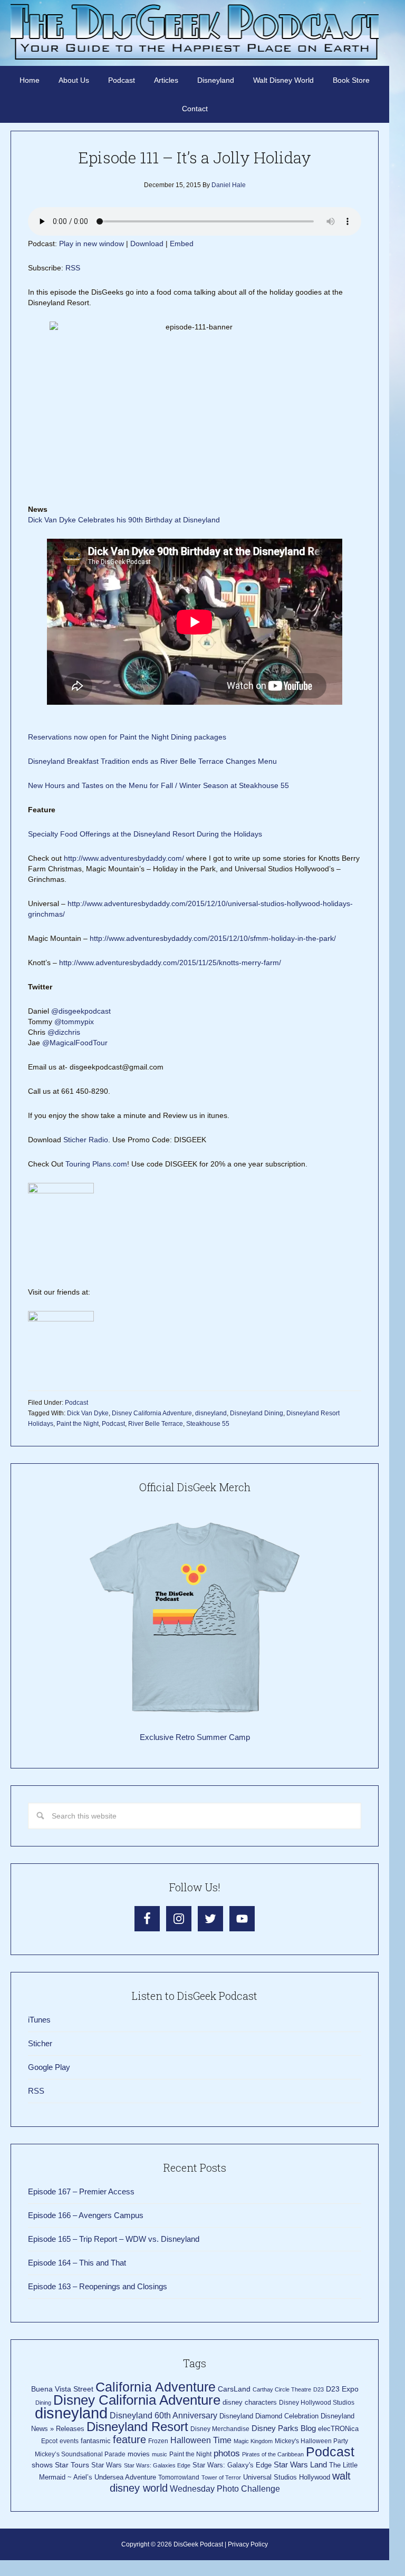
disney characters (250, 2402)
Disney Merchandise (220, 2429)
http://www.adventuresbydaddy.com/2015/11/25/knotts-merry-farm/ (170, 963)
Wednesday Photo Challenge (225, 2489)
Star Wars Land (300, 2465)
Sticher (40, 2043)
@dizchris (64, 1032)
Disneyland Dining (257, 1413)
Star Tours (72, 2465)
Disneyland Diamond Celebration (269, 2416)
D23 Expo (342, 2389)
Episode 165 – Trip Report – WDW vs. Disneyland (114, 2239)
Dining (43, 2403)
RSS (73, 268)
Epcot (49, 2441)
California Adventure (156, 2387)
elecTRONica (338, 2429)
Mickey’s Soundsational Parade (80, 2454)
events (69, 2441)
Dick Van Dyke (88, 1413)
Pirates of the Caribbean (273, 2454)
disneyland (211, 1413)
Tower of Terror (221, 2477)
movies (139, 2454)
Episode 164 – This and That (77, 2263)
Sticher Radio (86, 1140)
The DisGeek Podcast (195, 32)
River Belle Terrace (156, 1424)
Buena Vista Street (62, 2389)
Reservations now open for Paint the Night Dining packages (127, 737)
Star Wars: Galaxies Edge (157, 2465)
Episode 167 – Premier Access (81, 2191)
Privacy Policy (248, 2544)
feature (129, 2439)
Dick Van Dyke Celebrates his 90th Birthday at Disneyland (124, 520)
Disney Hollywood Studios (317, 2403)
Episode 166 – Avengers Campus (86, 2215)
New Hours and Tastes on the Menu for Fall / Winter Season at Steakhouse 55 (158, 785)
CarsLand (234, 2389)
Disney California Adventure (152, 1413)
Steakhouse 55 (208, 1424)
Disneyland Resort (137, 2427)
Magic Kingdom (253, 2441)
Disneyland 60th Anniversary (163, 2415)
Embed (182, 244)
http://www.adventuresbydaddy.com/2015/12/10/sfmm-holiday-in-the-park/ (213, 938)
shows (42, 2465)
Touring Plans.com (96, 1164)
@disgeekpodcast (82, 1011)
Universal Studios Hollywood (287, 2477)
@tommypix (74, 1022)
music (160, 2454)
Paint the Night (78, 1424)
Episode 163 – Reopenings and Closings (98, 2286)
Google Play (49, 2067)
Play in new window (91, 244)
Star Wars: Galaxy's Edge (232, 2465)
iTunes (39, 2020)
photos (227, 2453)
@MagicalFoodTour (75, 1043)
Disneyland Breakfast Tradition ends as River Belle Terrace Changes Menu (152, 761)
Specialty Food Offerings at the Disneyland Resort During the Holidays (145, 834)
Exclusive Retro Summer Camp (195, 1737)
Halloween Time (201, 2440)
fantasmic (96, 2441)
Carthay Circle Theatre (282, 2389)
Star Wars (107, 2465)
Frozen (158, 2441)
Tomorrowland (179, 2477)
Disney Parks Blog (284, 2428)
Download (147, 244)
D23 (319, 2389)
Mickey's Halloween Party (311, 2441)
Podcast (76, 1403)
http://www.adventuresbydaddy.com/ (124, 858)
